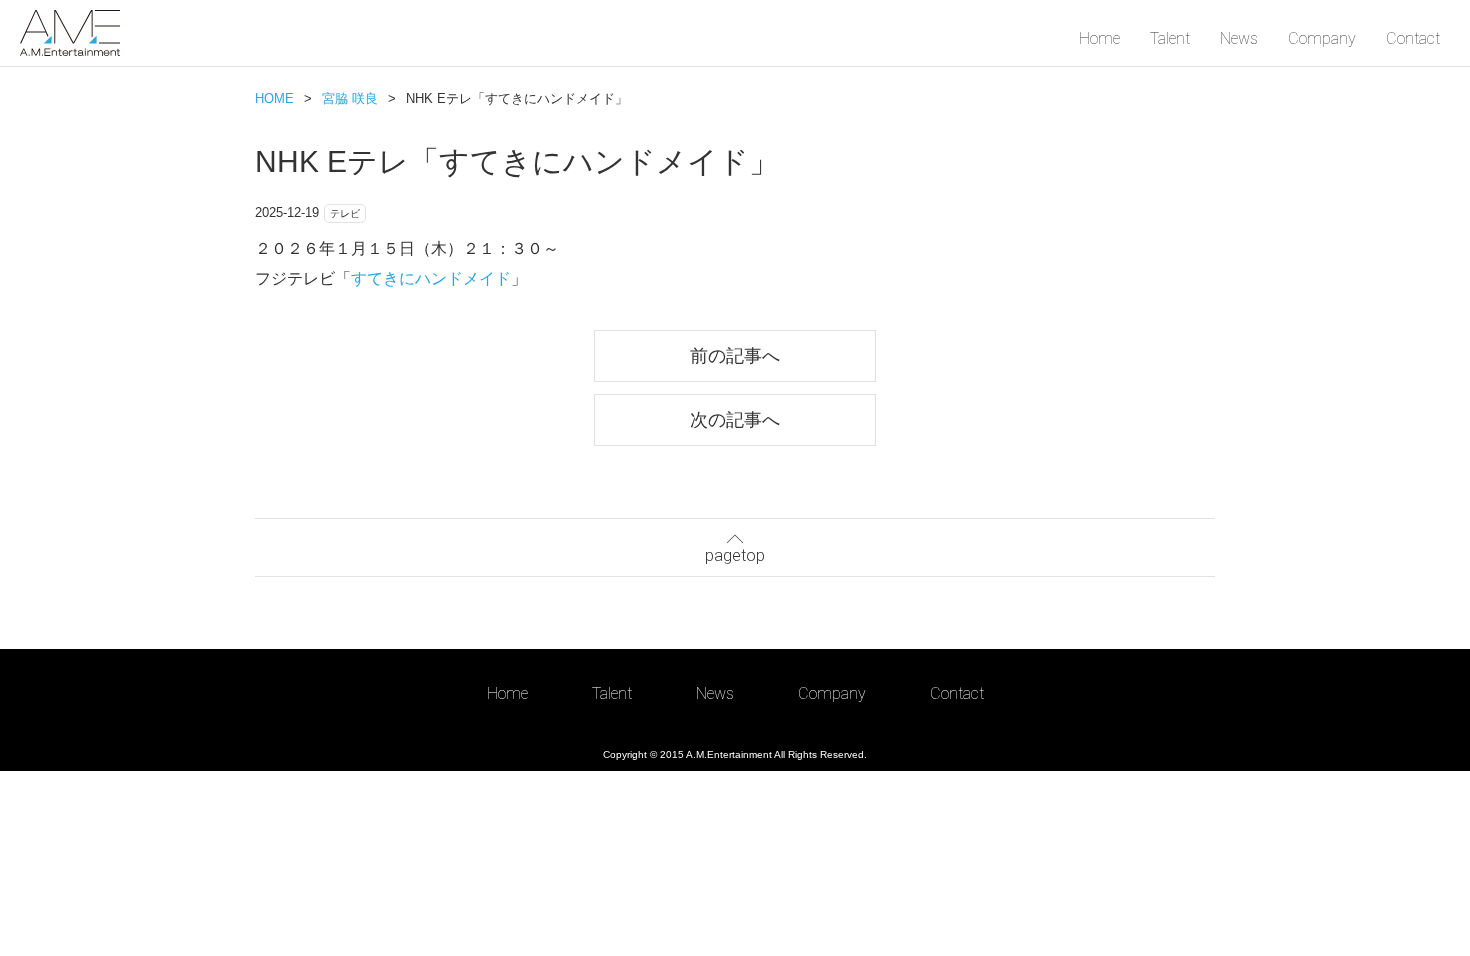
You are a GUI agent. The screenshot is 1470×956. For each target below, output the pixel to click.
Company (1322, 38)
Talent (1170, 38)
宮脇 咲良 (350, 98)
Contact (1413, 38)
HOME (274, 98)
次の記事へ (735, 419)
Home (1099, 38)
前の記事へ (735, 355)
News (1239, 38)
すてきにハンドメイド (431, 278)
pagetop (735, 555)
